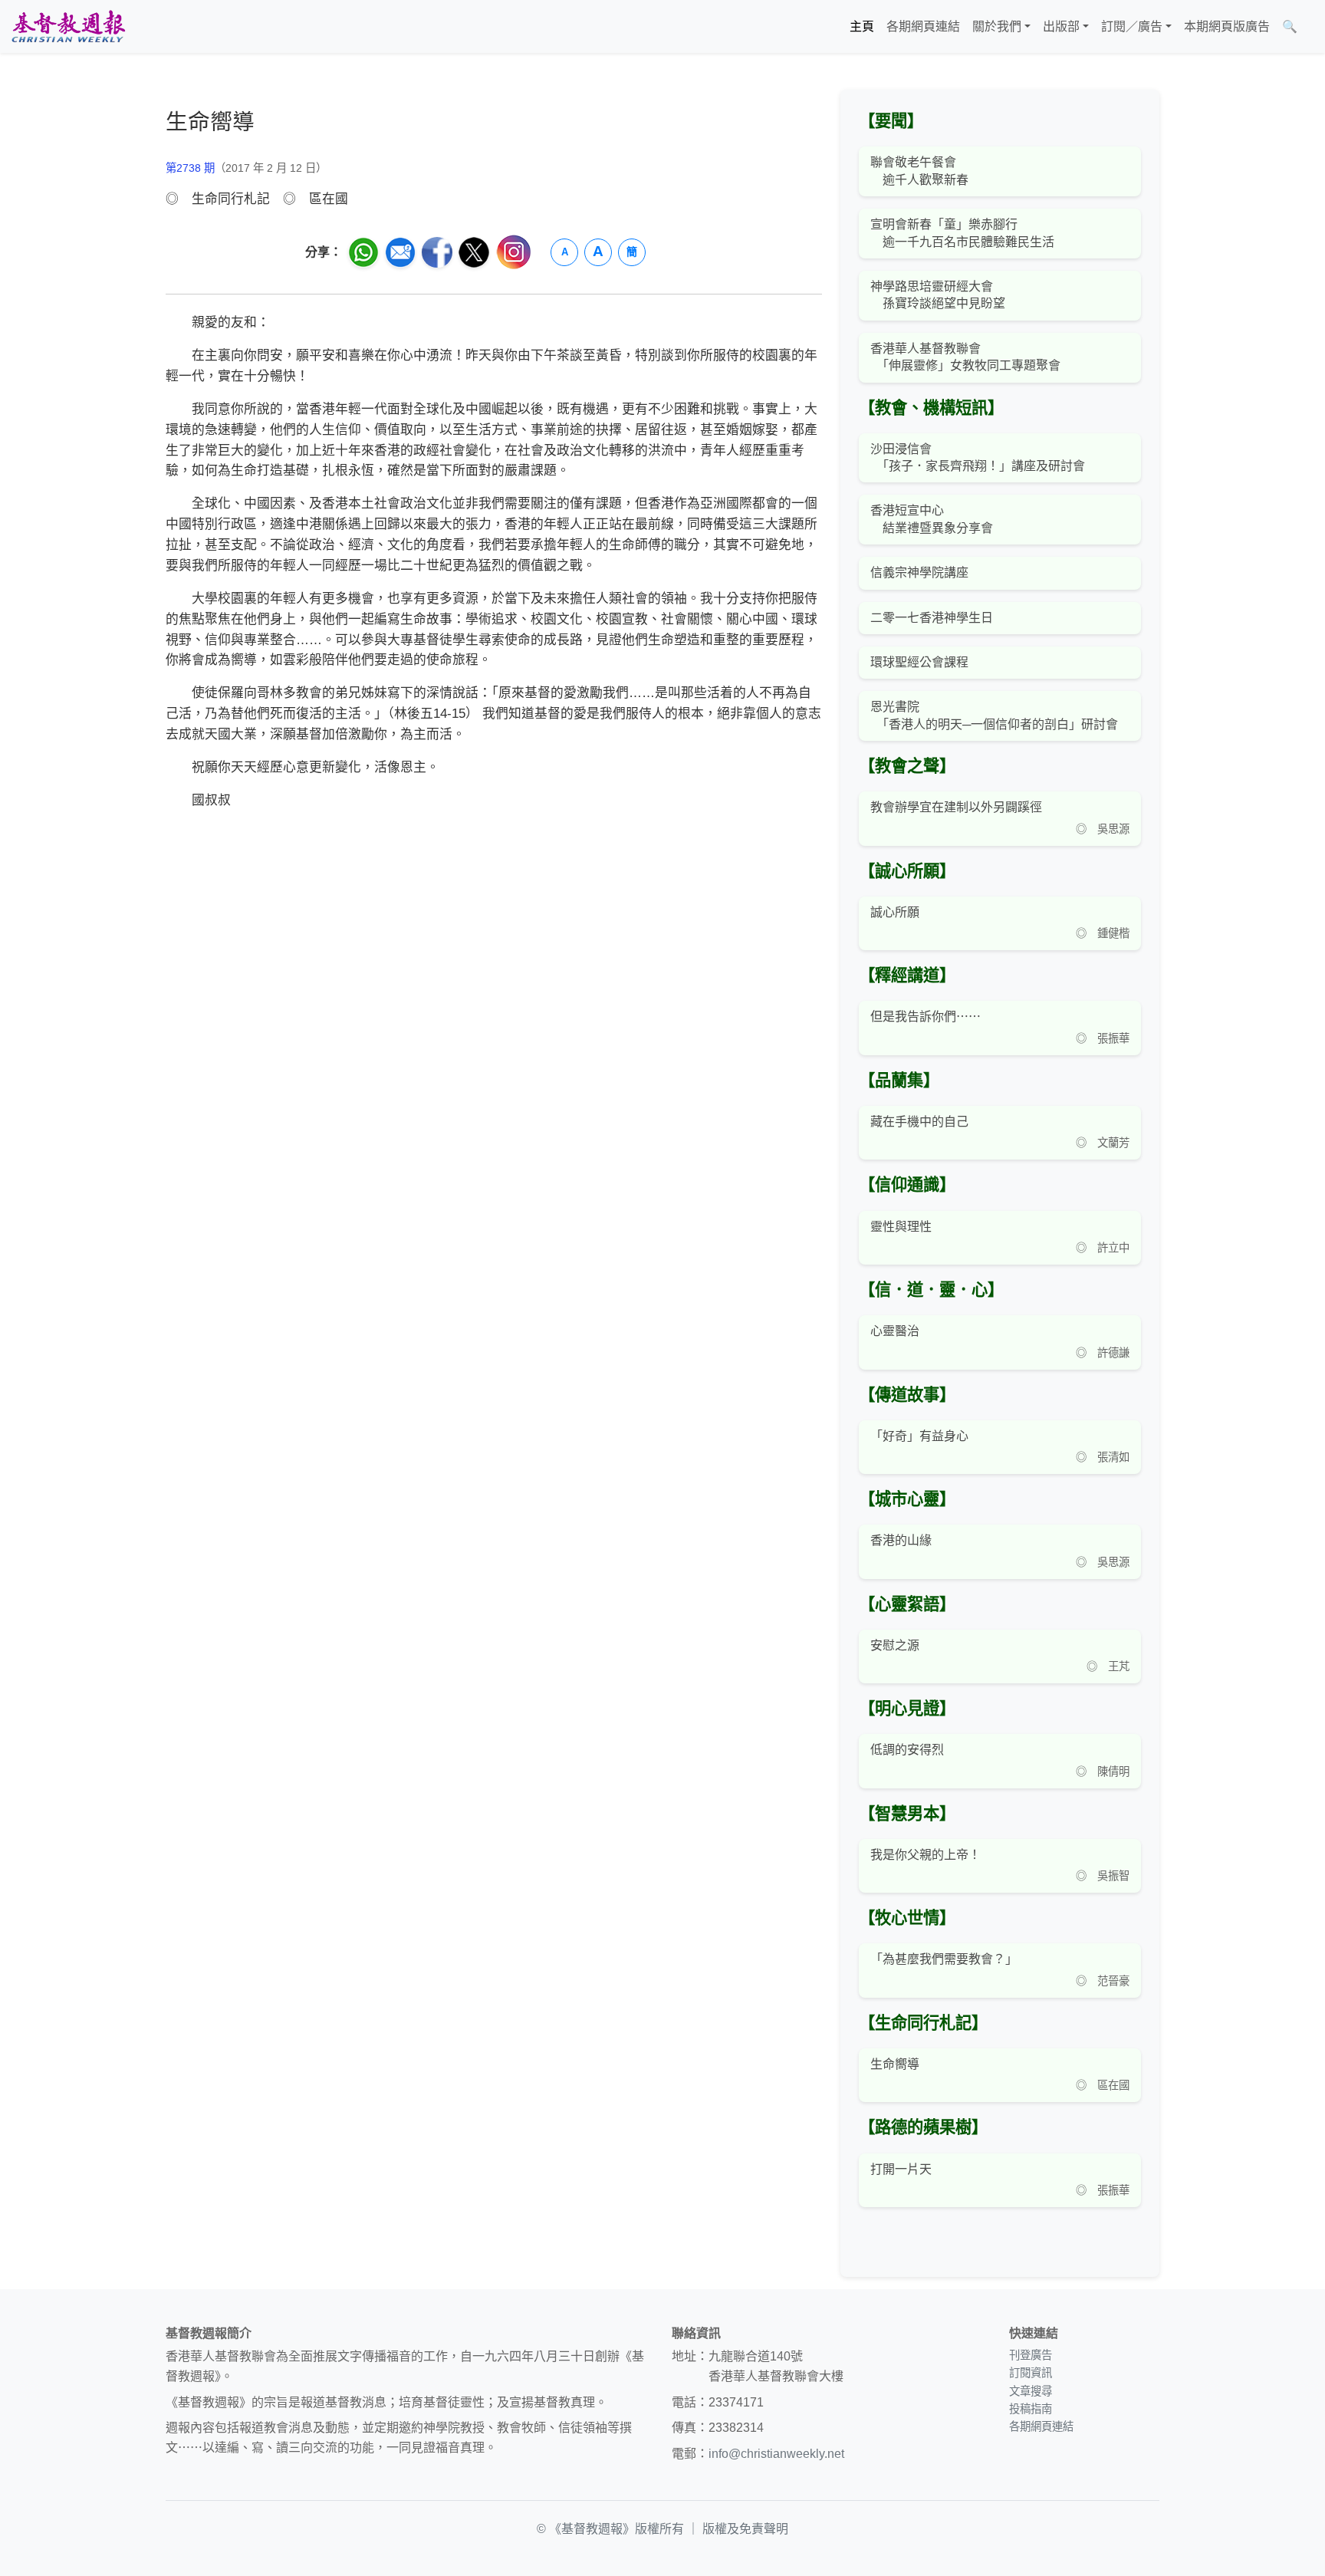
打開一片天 (901, 2169)
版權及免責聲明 (745, 2529)
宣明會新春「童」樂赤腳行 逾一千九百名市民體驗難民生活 (962, 233)
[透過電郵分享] (400, 252)
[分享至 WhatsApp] (363, 252)
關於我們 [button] (997, 26)
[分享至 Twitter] (474, 252)
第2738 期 (190, 168)
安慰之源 (895, 1645)
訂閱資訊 (1031, 2373)
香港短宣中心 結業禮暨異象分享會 (932, 519)
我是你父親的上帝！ (926, 1855)
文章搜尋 (1031, 2391)
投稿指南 (1031, 2409)
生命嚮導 (895, 2064)
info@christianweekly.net (776, 2454)
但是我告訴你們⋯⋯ (926, 1017)
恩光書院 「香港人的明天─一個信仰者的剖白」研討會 (994, 715)
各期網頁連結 (923, 26)
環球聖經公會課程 (919, 662)
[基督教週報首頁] (68, 26)
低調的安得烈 (907, 1750)
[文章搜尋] (1310, 27)
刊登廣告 (1031, 2355)
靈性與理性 (901, 1227)
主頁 (862, 26)
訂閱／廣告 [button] (1132, 26)
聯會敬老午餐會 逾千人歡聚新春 (919, 171)
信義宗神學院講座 (919, 572)
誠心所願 (895, 912)
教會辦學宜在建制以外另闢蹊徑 (956, 807)
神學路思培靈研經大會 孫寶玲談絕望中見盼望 (938, 295)
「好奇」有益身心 (919, 1436)
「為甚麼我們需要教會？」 (944, 1959)
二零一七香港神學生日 (932, 618)
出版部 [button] (1061, 26)
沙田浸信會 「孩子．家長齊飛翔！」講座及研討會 (978, 457)
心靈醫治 (895, 1331)
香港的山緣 (901, 1540)
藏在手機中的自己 (919, 1122)
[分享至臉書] (437, 252)
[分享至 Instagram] (514, 252)
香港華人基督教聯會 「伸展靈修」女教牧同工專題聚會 (965, 357)
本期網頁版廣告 (1227, 26)
